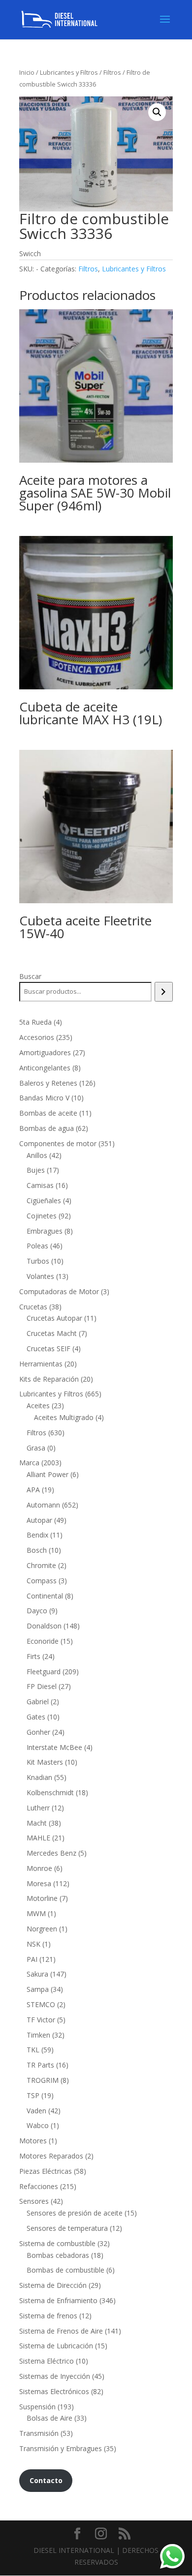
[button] (157, 112)
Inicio (27, 72)
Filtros (112, 72)
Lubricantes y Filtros (69, 72)
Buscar (30, 976)
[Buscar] (164, 992)
